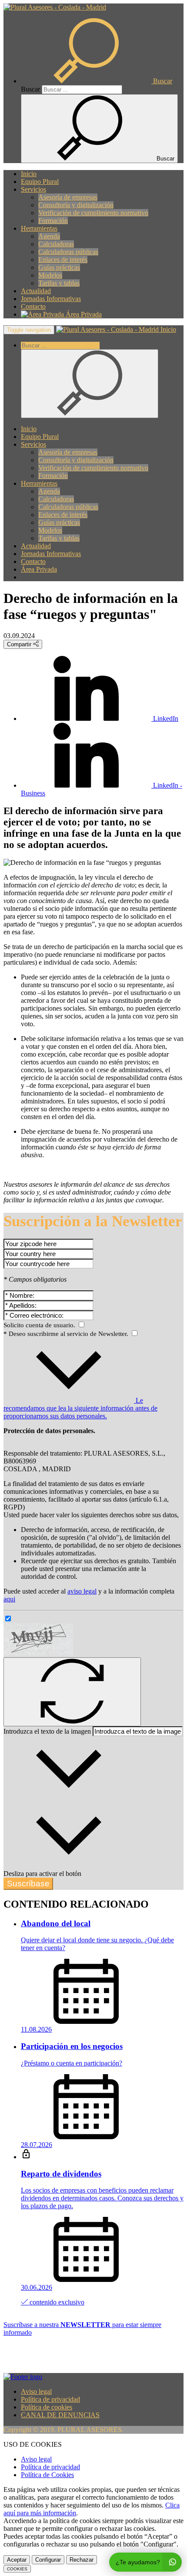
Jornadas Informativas (51, 299)
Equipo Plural (40, 182)
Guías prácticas (59, 267)
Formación (53, 221)
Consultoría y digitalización (76, 205)
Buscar (30, 89)
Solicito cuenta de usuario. (40, 1325)
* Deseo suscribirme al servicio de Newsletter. (67, 1334)
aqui (9, 1599)
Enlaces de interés (63, 260)
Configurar (48, 2560)
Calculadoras (56, 244)
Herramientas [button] (39, 228)
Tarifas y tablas (59, 283)
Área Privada (83, 314)
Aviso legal (36, 2391)
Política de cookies (47, 2407)
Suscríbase (28, 1884)
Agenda (49, 236)
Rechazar (82, 2560)
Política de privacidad (50, 2399)
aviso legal (82, 1591)
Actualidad (36, 291)
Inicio (29, 174)
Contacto (33, 306)
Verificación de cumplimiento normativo (93, 213)
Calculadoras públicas (68, 252)
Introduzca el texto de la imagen (47, 1731)
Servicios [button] (33, 189)
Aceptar (17, 2560)
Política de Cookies (47, 2475)
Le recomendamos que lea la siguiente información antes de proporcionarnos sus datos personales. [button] (80, 1408)
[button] (97, 81)
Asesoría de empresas (68, 197)
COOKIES (17, 2569)
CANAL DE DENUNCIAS (60, 2415)
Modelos (50, 275)
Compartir (20, 644)
